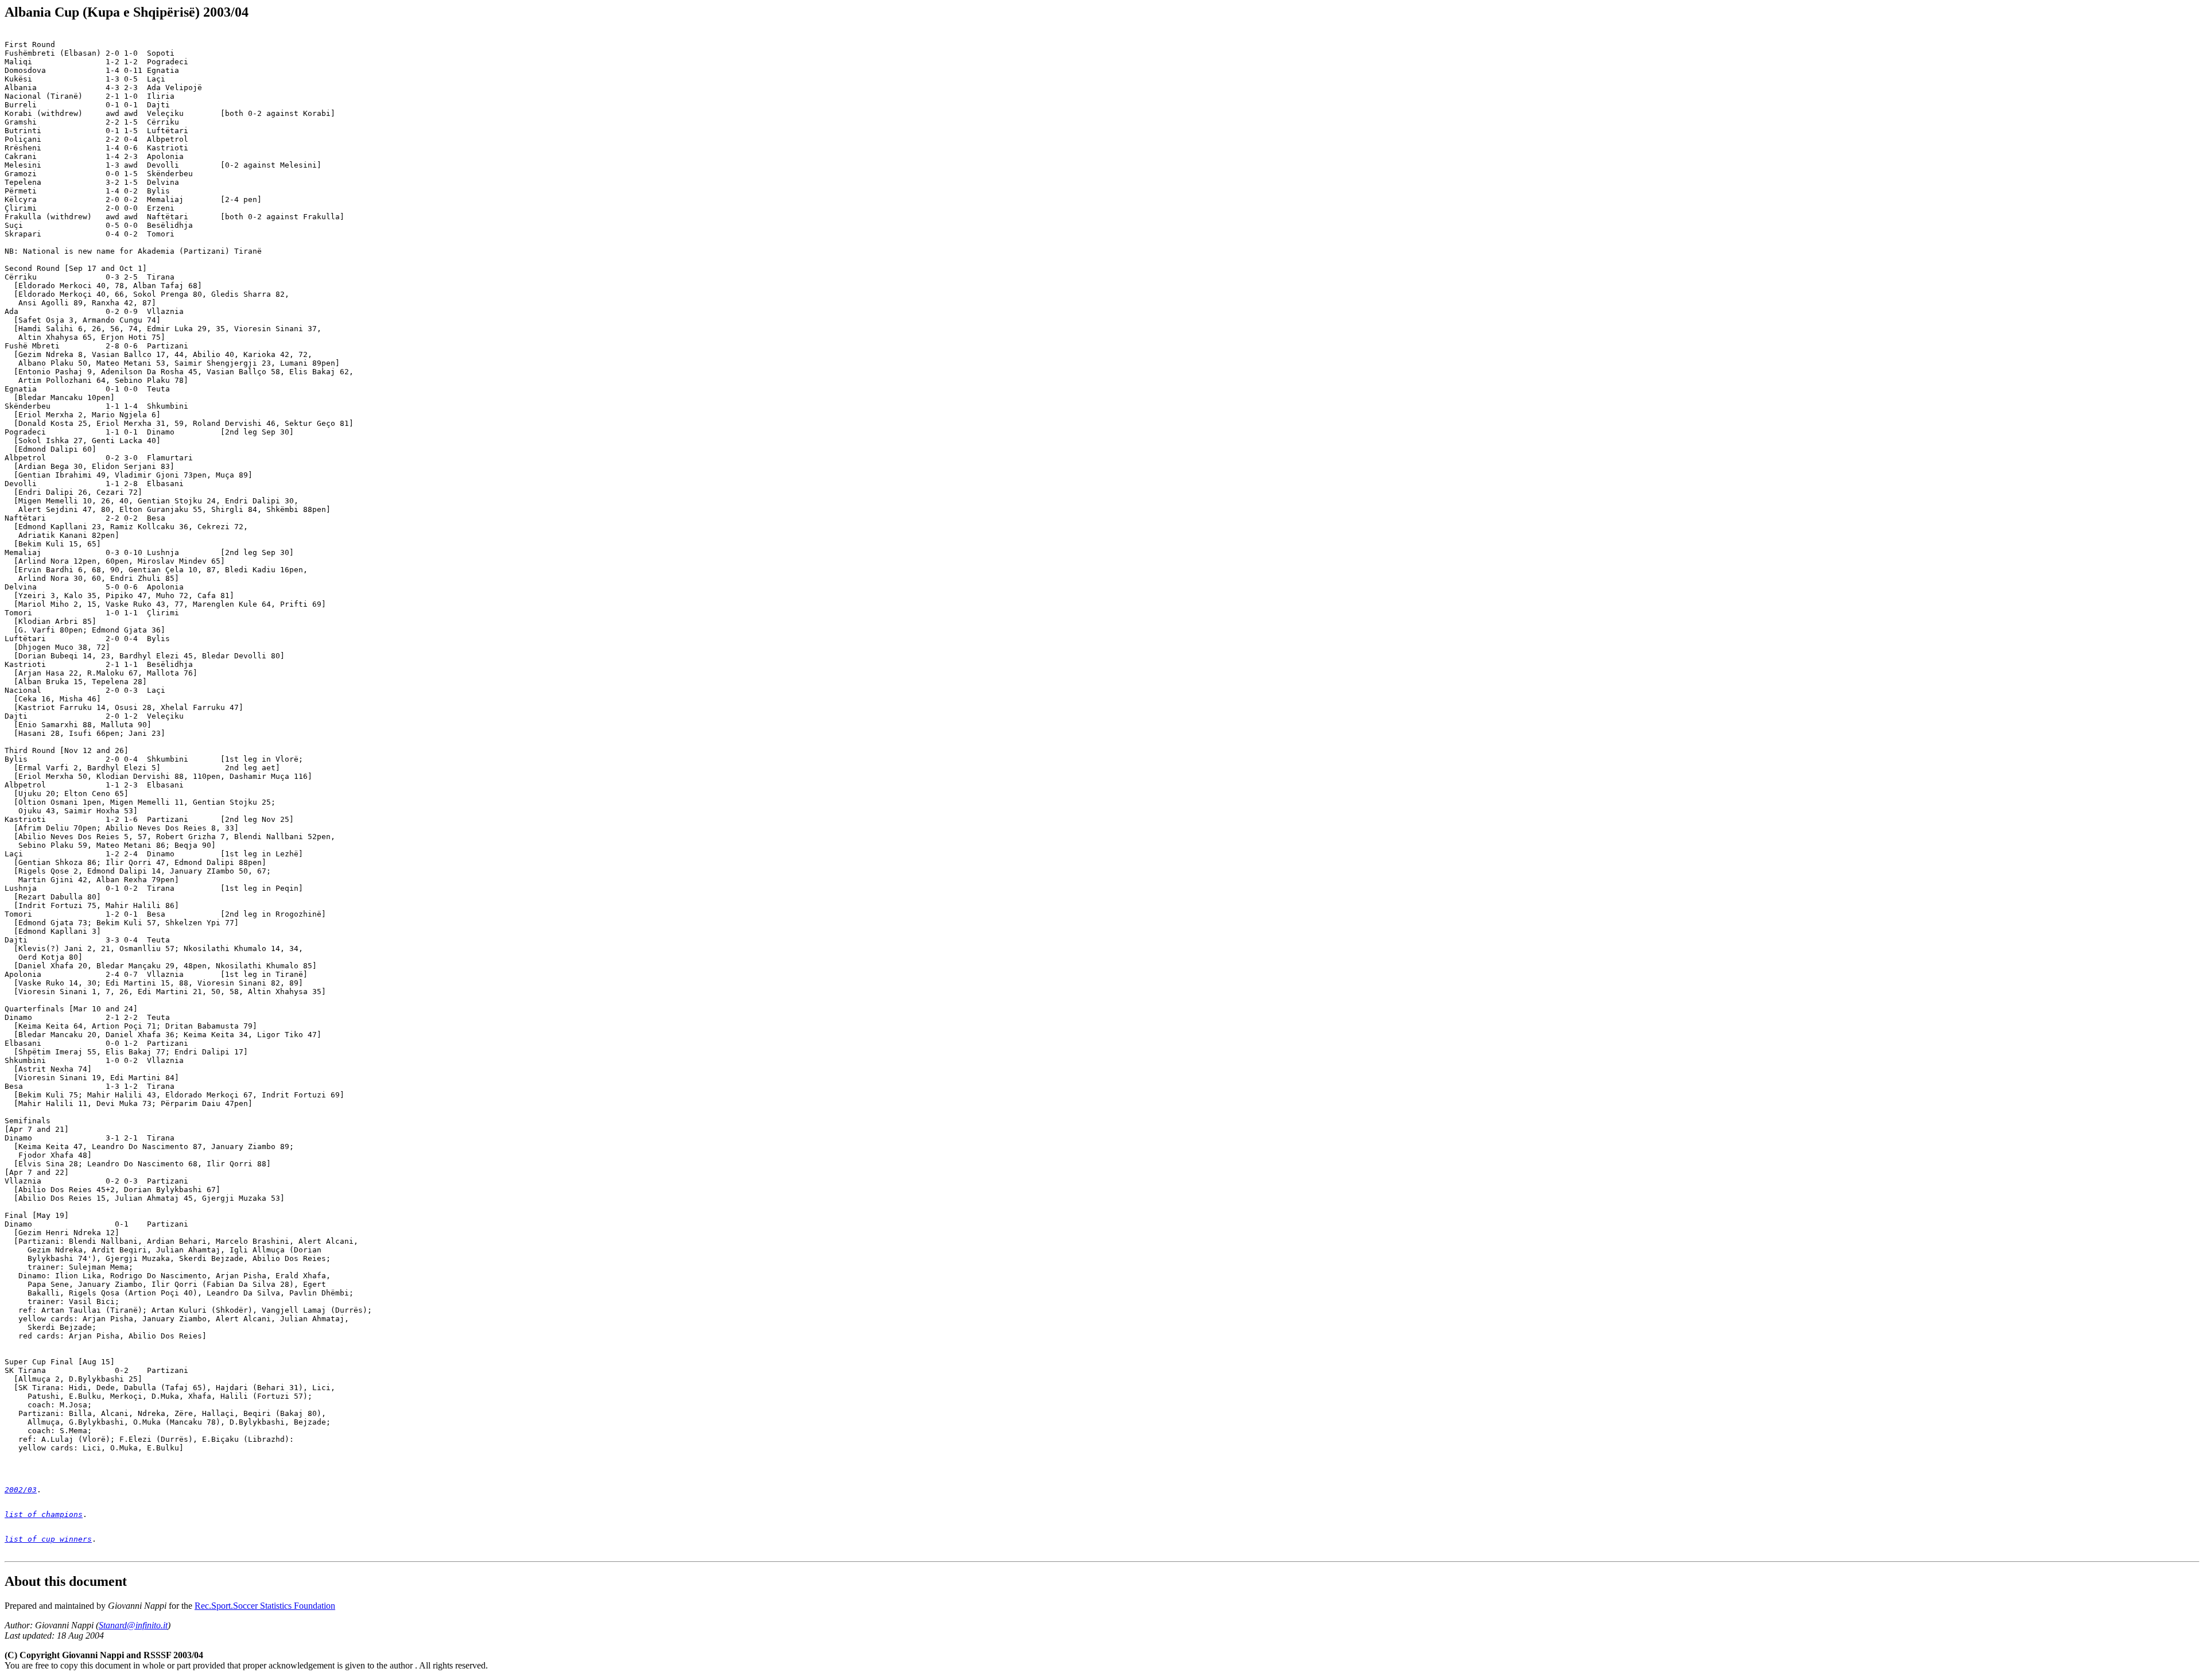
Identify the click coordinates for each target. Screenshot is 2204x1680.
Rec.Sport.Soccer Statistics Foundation (265, 1606)
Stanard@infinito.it (133, 1625)
